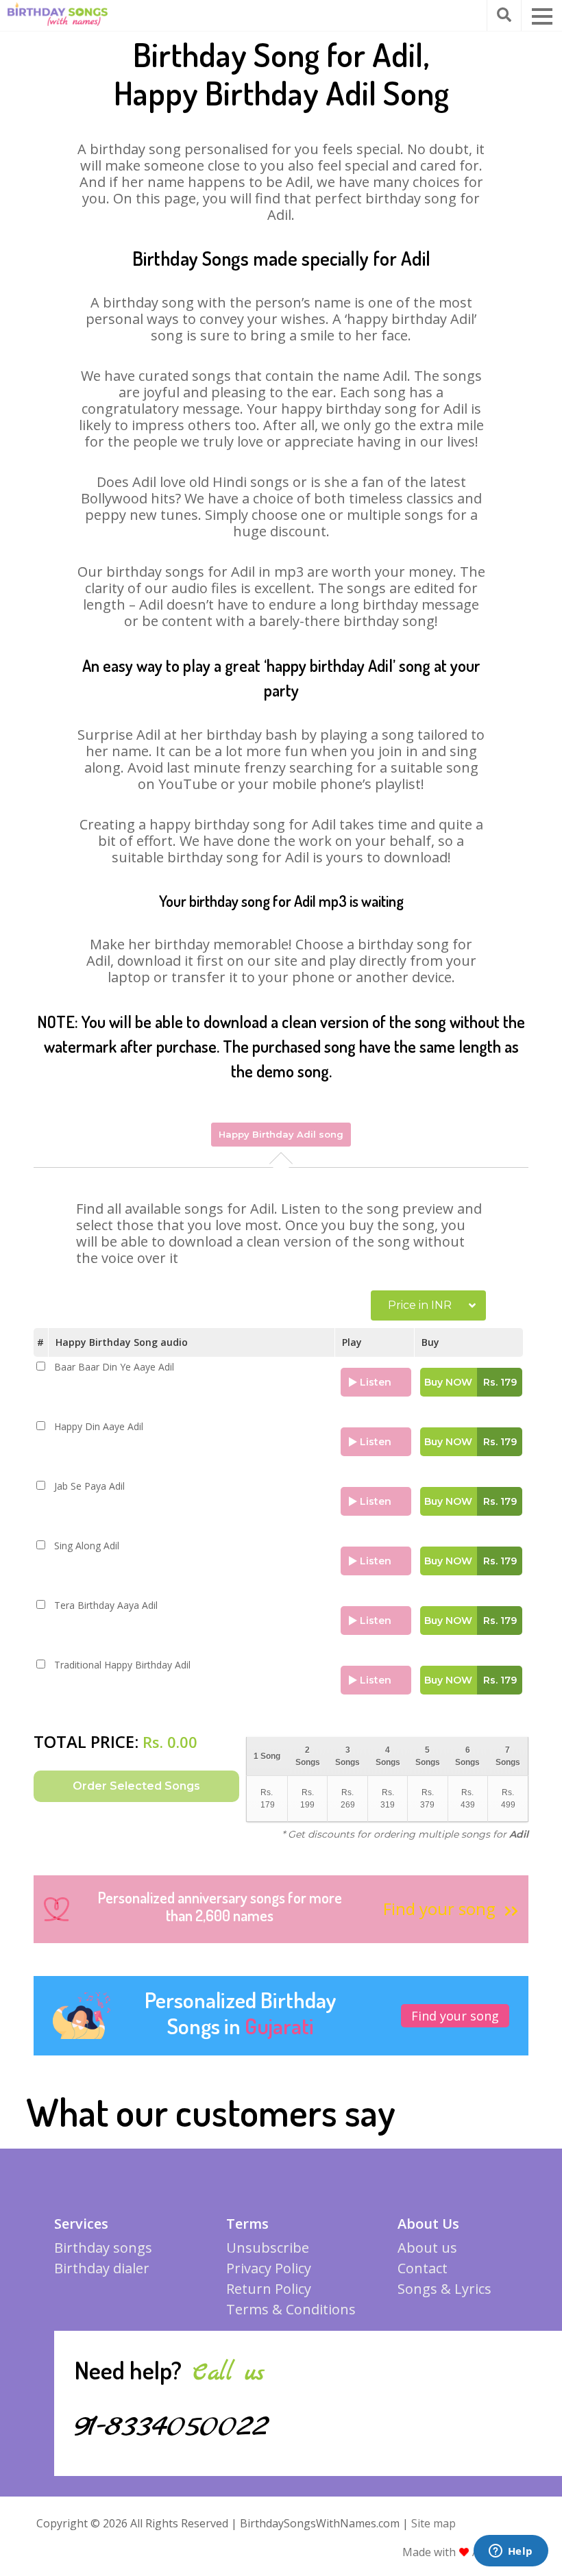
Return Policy (269, 2289)
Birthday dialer (102, 2268)
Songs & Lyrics (444, 2289)
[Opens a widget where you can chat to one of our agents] (511, 2552)
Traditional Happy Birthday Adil (122, 1665)
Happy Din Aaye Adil (99, 1427)
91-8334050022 (172, 2427)
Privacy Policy (269, 2268)
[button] (542, 16)
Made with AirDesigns (465, 2552)
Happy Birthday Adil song (281, 1134)
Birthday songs (103, 2248)
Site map (433, 2523)
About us (427, 2248)
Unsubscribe (268, 2248)
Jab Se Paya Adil (89, 1486)
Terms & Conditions (291, 2309)
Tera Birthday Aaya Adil (106, 1605)
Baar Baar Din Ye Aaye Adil (114, 1367)
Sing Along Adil (87, 1546)
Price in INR (420, 1305)
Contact (423, 2268)
